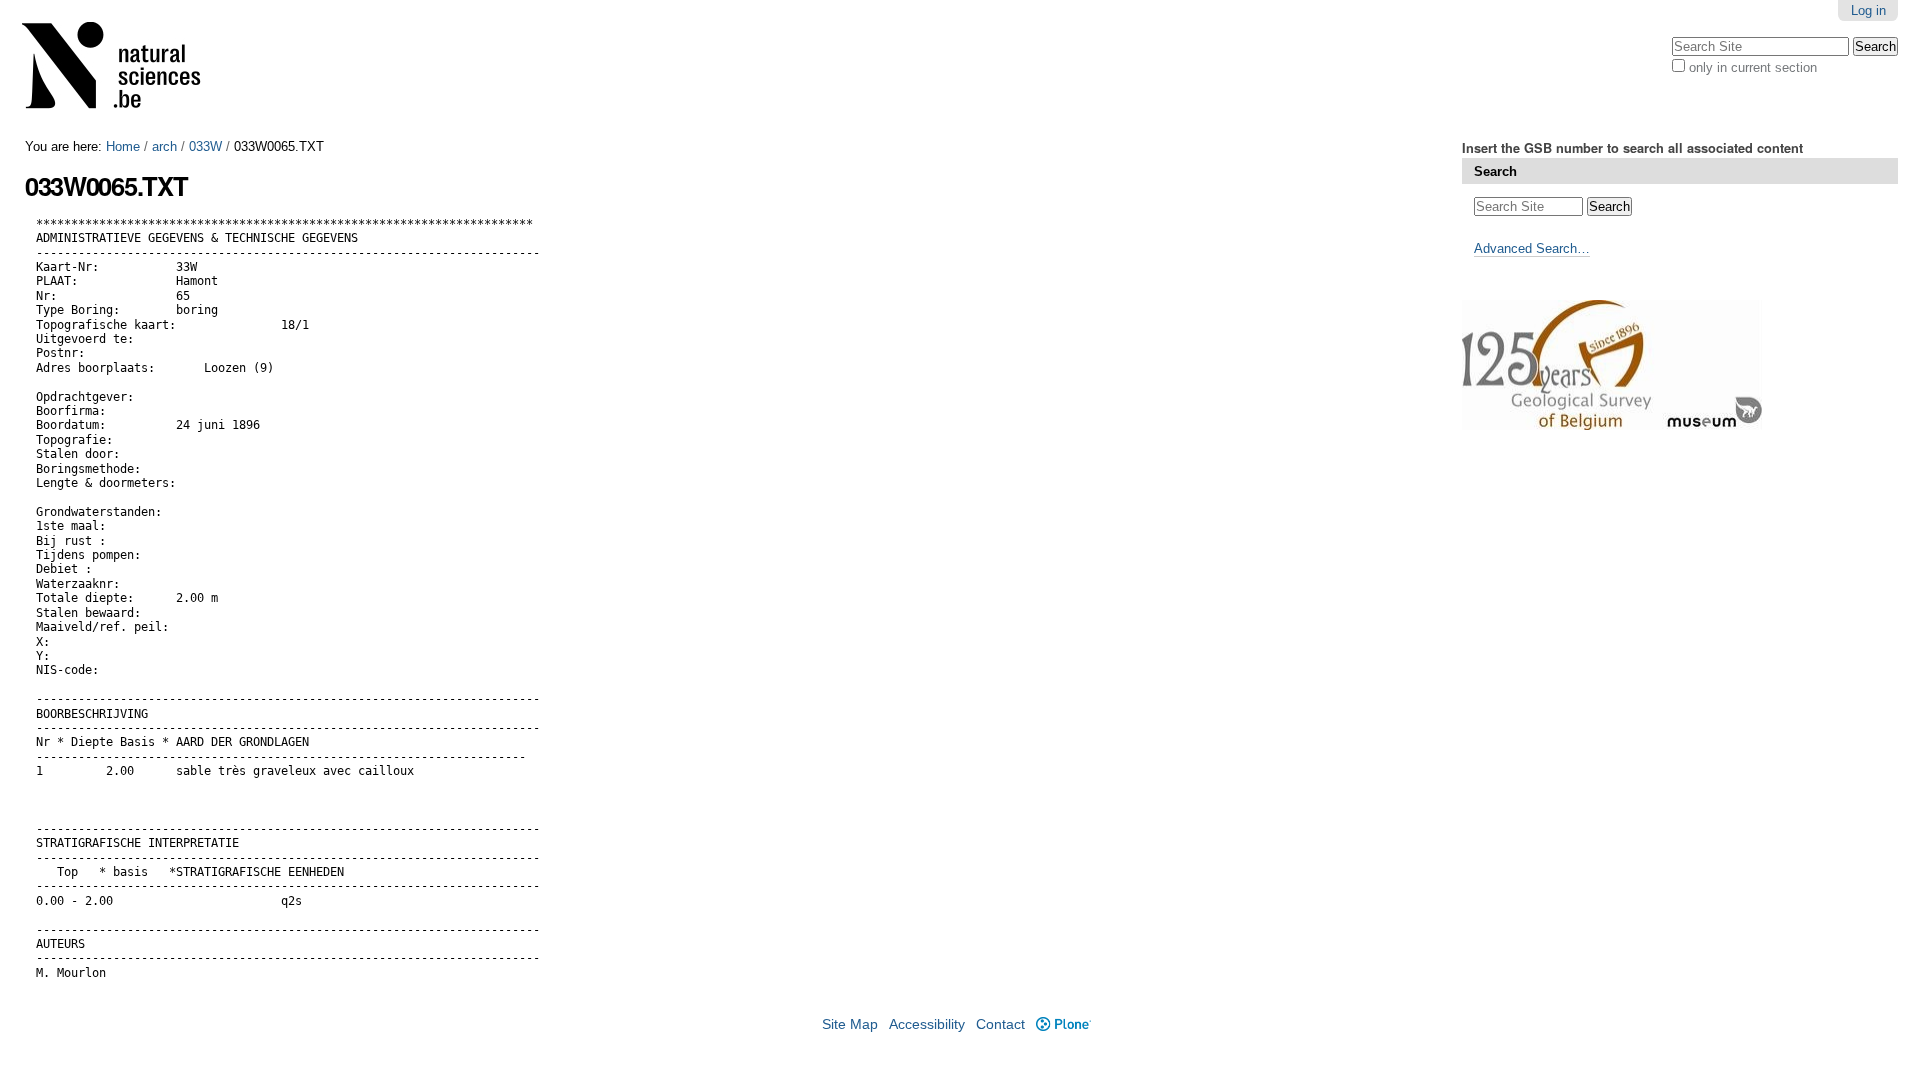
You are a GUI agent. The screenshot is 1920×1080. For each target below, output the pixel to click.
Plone (1063, 1024)
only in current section (1753, 67)
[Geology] (124, 69)
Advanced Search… (1532, 248)
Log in (1868, 10)
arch (164, 146)
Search (1495, 171)
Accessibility (927, 1024)
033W (205, 146)
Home (123, 146)
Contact (1000, 1024)
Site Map (850, 1024)
